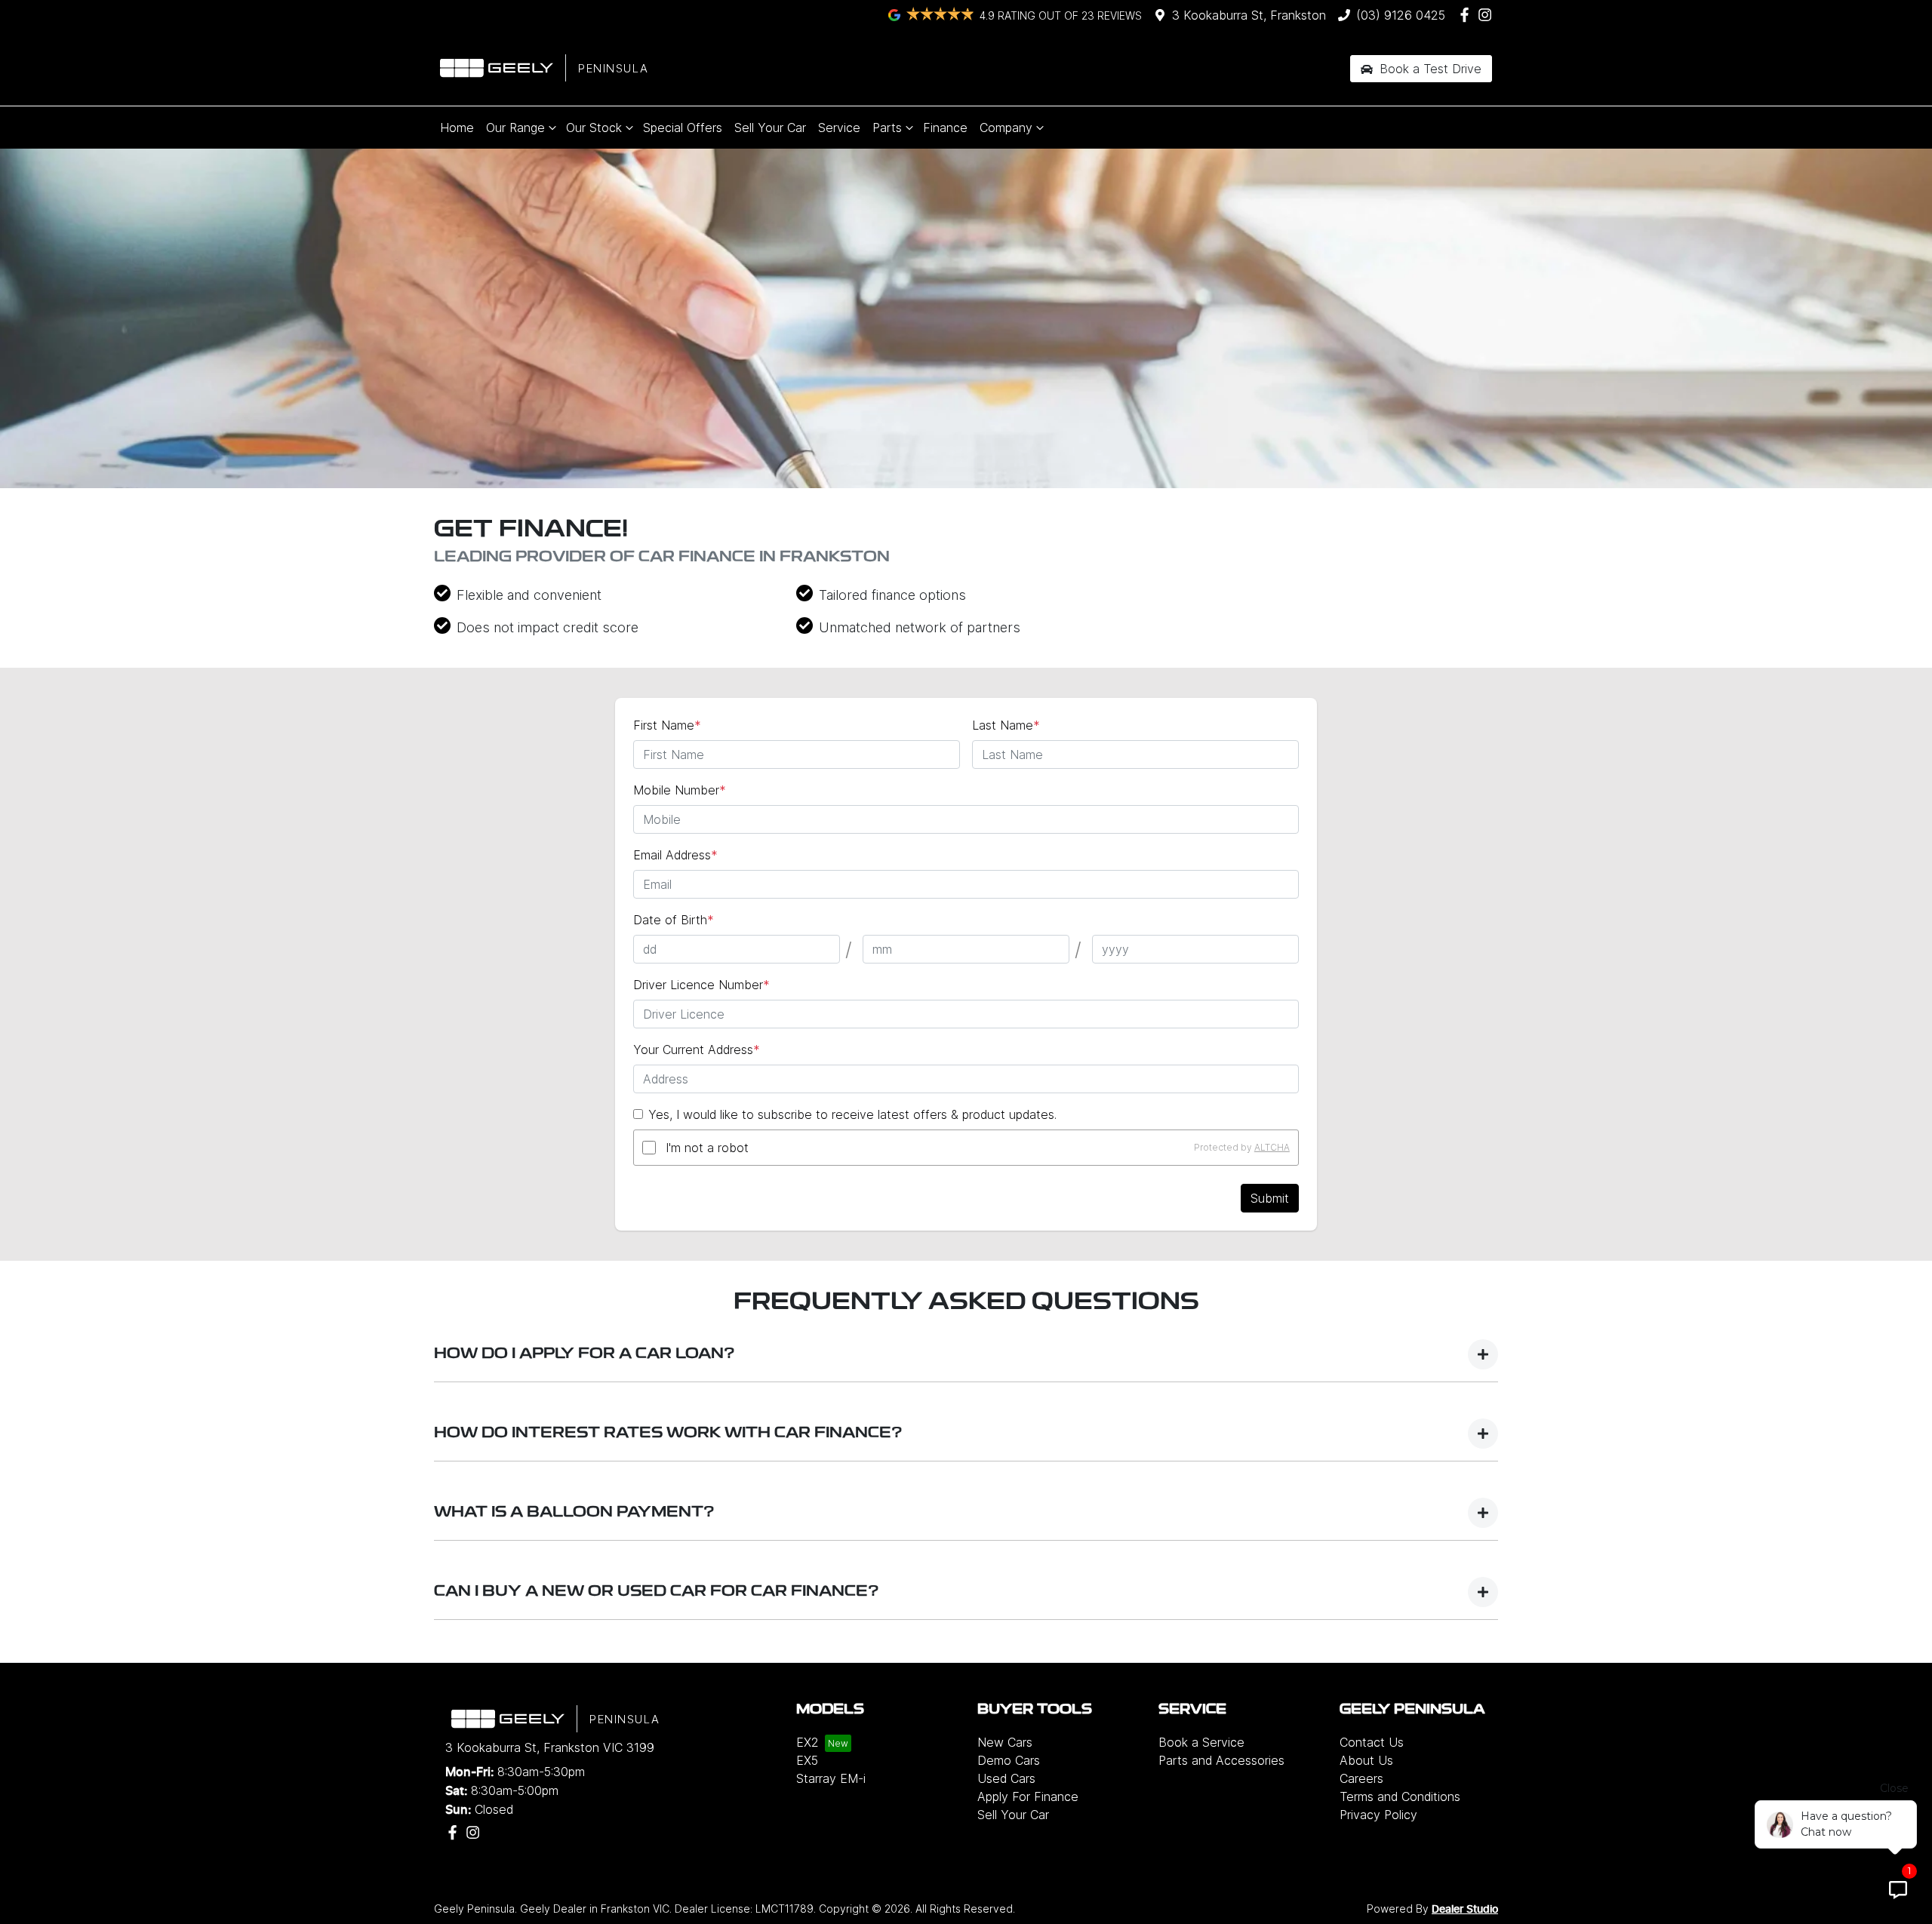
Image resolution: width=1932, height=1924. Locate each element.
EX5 (807, 1760)
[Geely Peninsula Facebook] (1467, 15)
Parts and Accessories (1221, 1760)
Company (1006, 128)
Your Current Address (697, 1050)
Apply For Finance (1028, 1796)
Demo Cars (1009, 1760)
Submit (1270, 1198)
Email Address (675, 855)
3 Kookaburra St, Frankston (1249, 15)
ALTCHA (1272, 1147)
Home (457, 128)
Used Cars (1006, 1778)
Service (839, 128)
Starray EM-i (831, 1778)
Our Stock (594, 128)
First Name (667, 725)
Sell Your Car (770, 128)
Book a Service (1201, 1742)
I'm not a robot (707, 1148)
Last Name (1006, 725)
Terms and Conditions (1400, 1796)
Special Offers (683, 128)
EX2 (808, 1742)
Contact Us (1372, 1742)
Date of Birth (674, 920)
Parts (887, 128)
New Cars (1005, 1742)
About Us (1366, 1760)
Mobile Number (680, 790)
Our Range (515, 128)
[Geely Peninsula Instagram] (1488, 15)
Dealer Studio (1465, 1910)
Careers (1361, 1778)
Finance (945, 128)
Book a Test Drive (1429, 69)
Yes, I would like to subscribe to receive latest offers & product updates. (852, 1114)
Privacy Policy (1378, 1815)
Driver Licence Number (701, 985)
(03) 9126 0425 (1401, 15)
